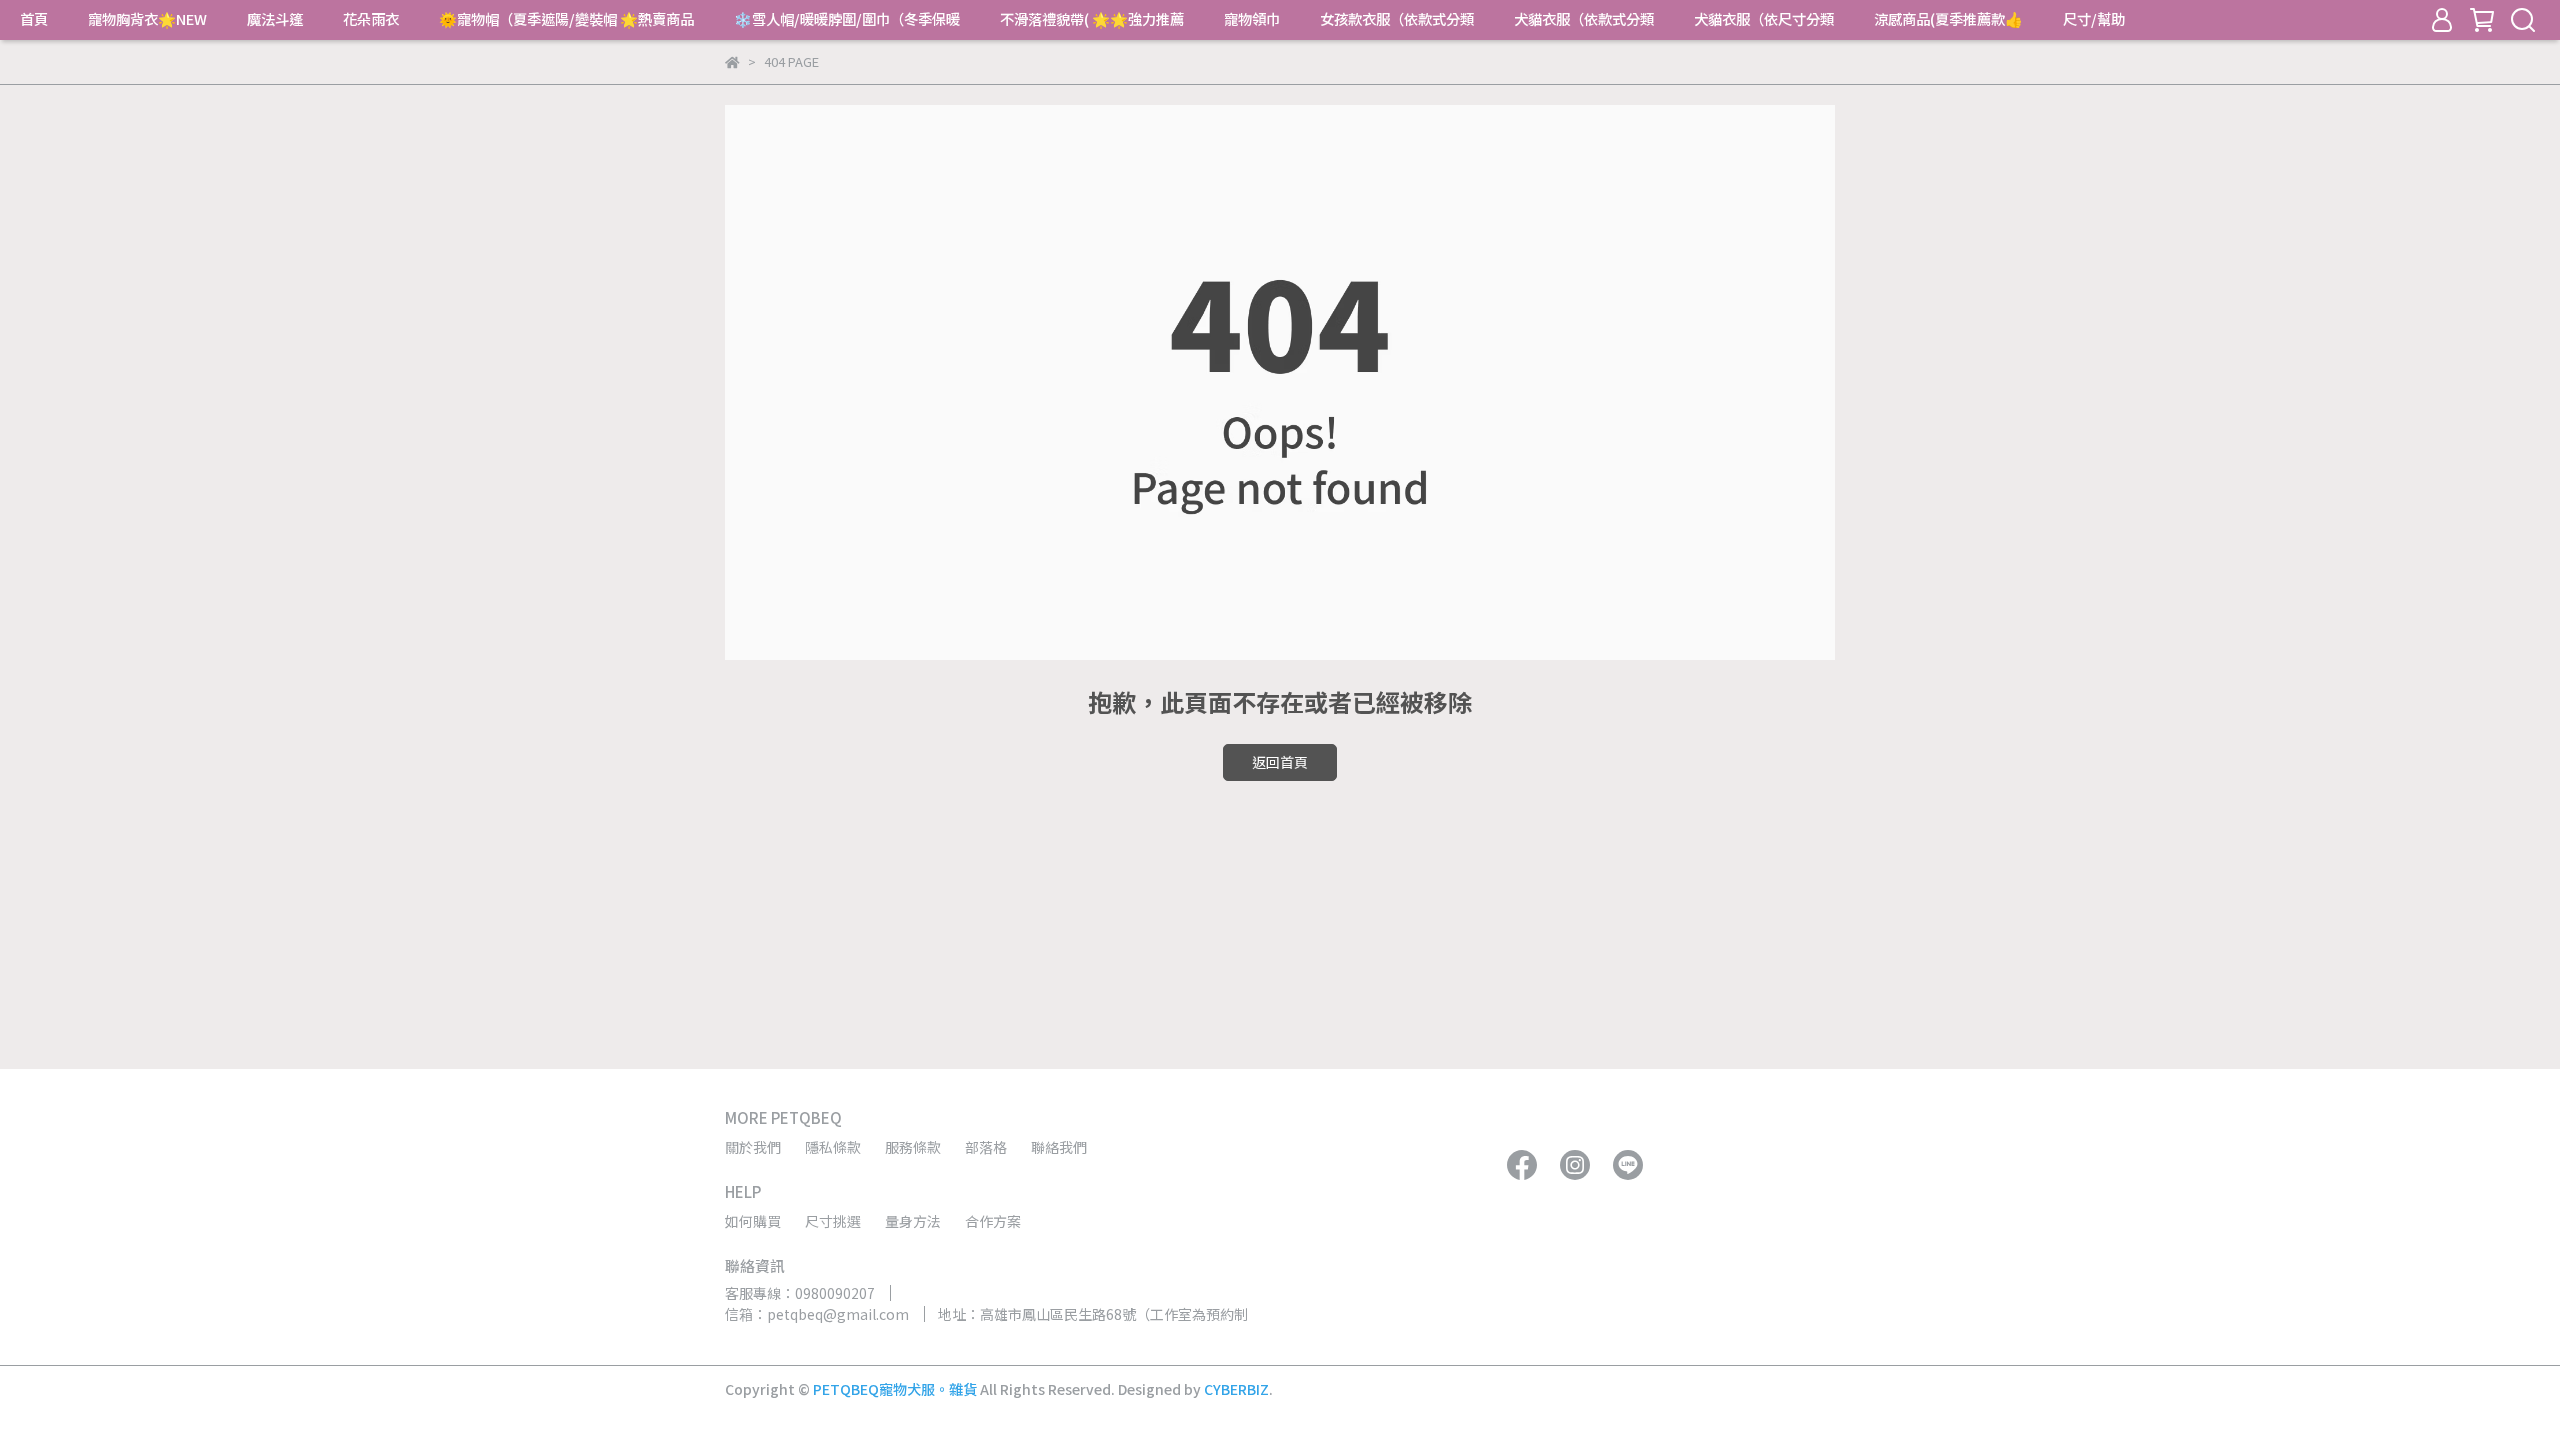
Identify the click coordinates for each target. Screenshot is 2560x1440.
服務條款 (913, 1147)
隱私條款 (833, 1147)
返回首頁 (1280, 762)
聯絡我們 (1059, 1147)
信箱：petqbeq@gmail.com (817, 1314)
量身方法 (913, 1221)
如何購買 (753, 1221)
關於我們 (753, 1147)
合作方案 (993, 1221)
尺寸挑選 (833, 1221)
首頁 (34, 19)
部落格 (986, 1147)
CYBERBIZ (1236, 1389)
